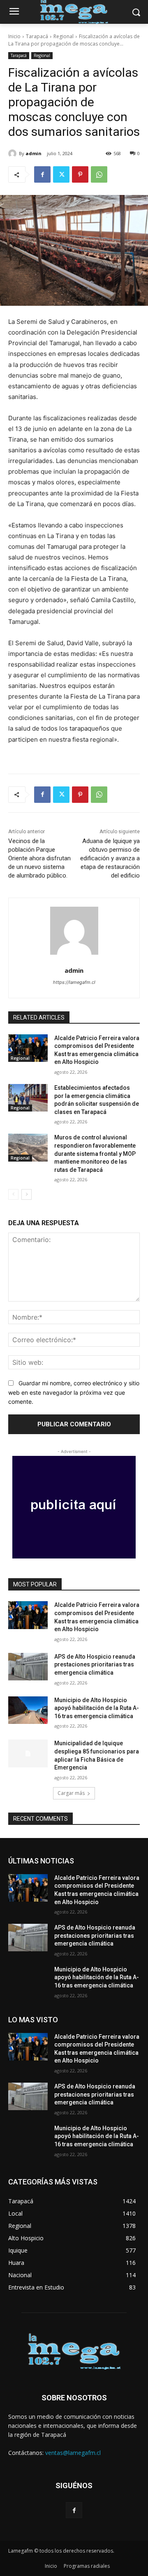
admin (34, 153)
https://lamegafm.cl (74, 982)
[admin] (14, 154)
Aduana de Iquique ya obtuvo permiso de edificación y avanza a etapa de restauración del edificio (110, 858)
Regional (64, 36)
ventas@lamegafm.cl (73, 2453)
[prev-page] (13, 1194)
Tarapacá (37, 36)
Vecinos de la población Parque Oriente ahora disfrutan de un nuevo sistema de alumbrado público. (39, 858)
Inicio (14, 36)
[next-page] (27, 1194)
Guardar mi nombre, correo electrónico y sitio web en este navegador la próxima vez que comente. (74, 1392)
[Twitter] (61, 174)
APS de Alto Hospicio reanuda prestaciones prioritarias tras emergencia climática (95, 1665)
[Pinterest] (80, 174)
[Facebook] (42, 174)
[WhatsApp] (99, 174)
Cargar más (71, 1793)
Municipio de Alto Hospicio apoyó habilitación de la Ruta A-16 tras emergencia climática (97, 1708)
